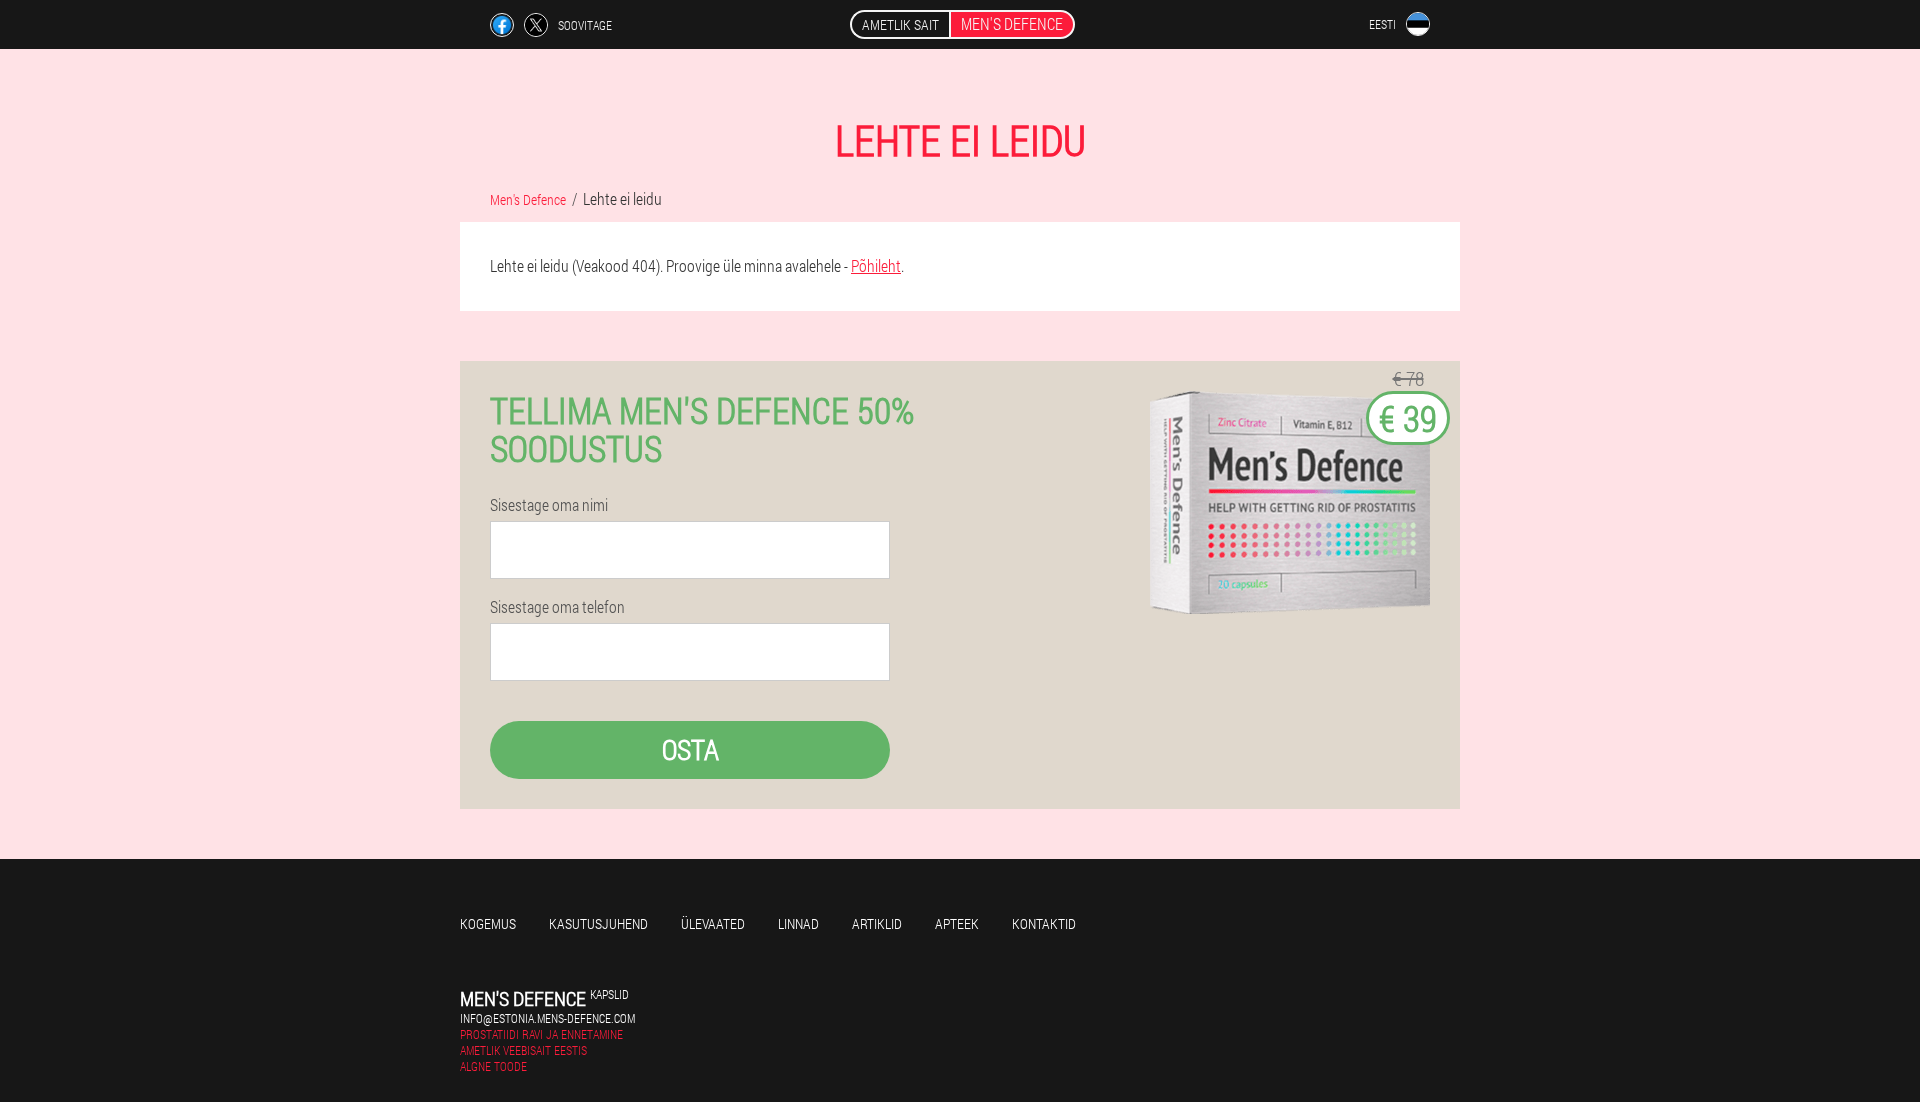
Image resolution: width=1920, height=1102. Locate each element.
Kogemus (488, 923)
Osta (690, 749)
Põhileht (876, 265)
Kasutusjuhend (598, 923)
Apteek (957, 923)
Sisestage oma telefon (557, 607)
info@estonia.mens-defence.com (547, 1018)
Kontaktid (1044, 923)
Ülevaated (713, 923)
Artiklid (877, 923)
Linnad (798, 923)
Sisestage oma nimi (549, 505)
